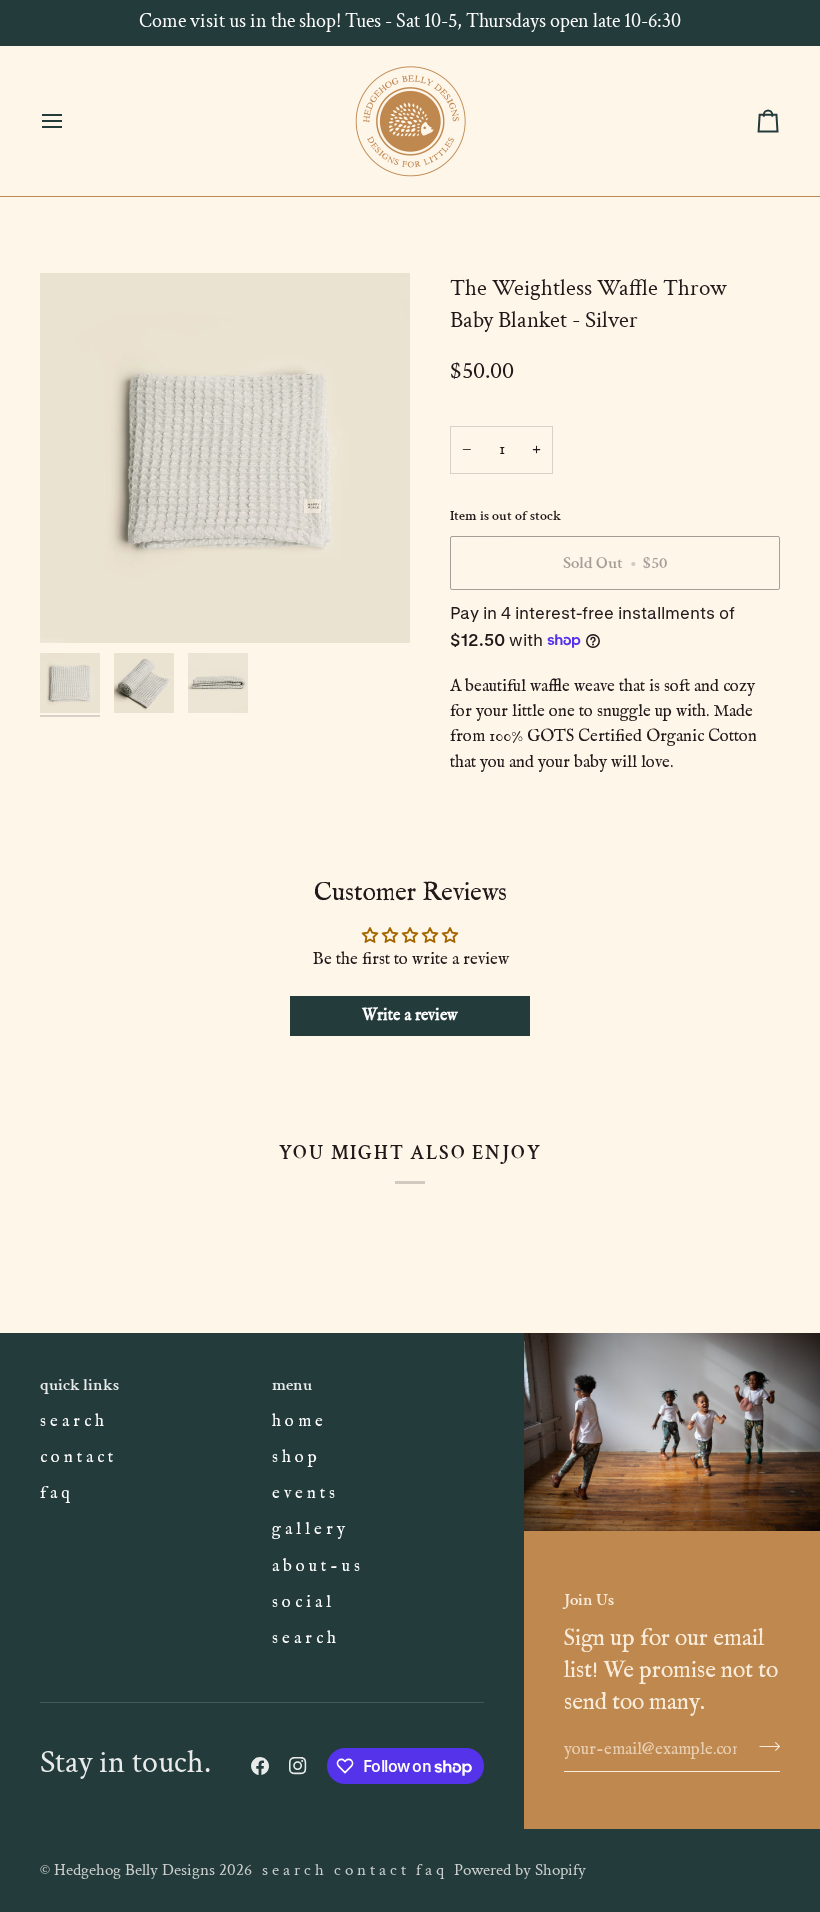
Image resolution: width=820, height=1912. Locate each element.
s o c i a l (301, 1602)
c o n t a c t (76, 1457)
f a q (55, 1493)
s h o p (294, 1457)
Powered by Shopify (520, 1870)
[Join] (763, 1747)
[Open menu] (70, 121)
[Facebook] (260, 1766)
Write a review (410, 1016)
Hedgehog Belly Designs (134, 1870)
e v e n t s (303, 1493)
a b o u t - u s (316, 1566)
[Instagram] (298, 1766)
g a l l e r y (308, 1529)
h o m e (297, 1421)
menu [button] (292, 1385)
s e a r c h (72, 1421)
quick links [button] (79, 1385)
